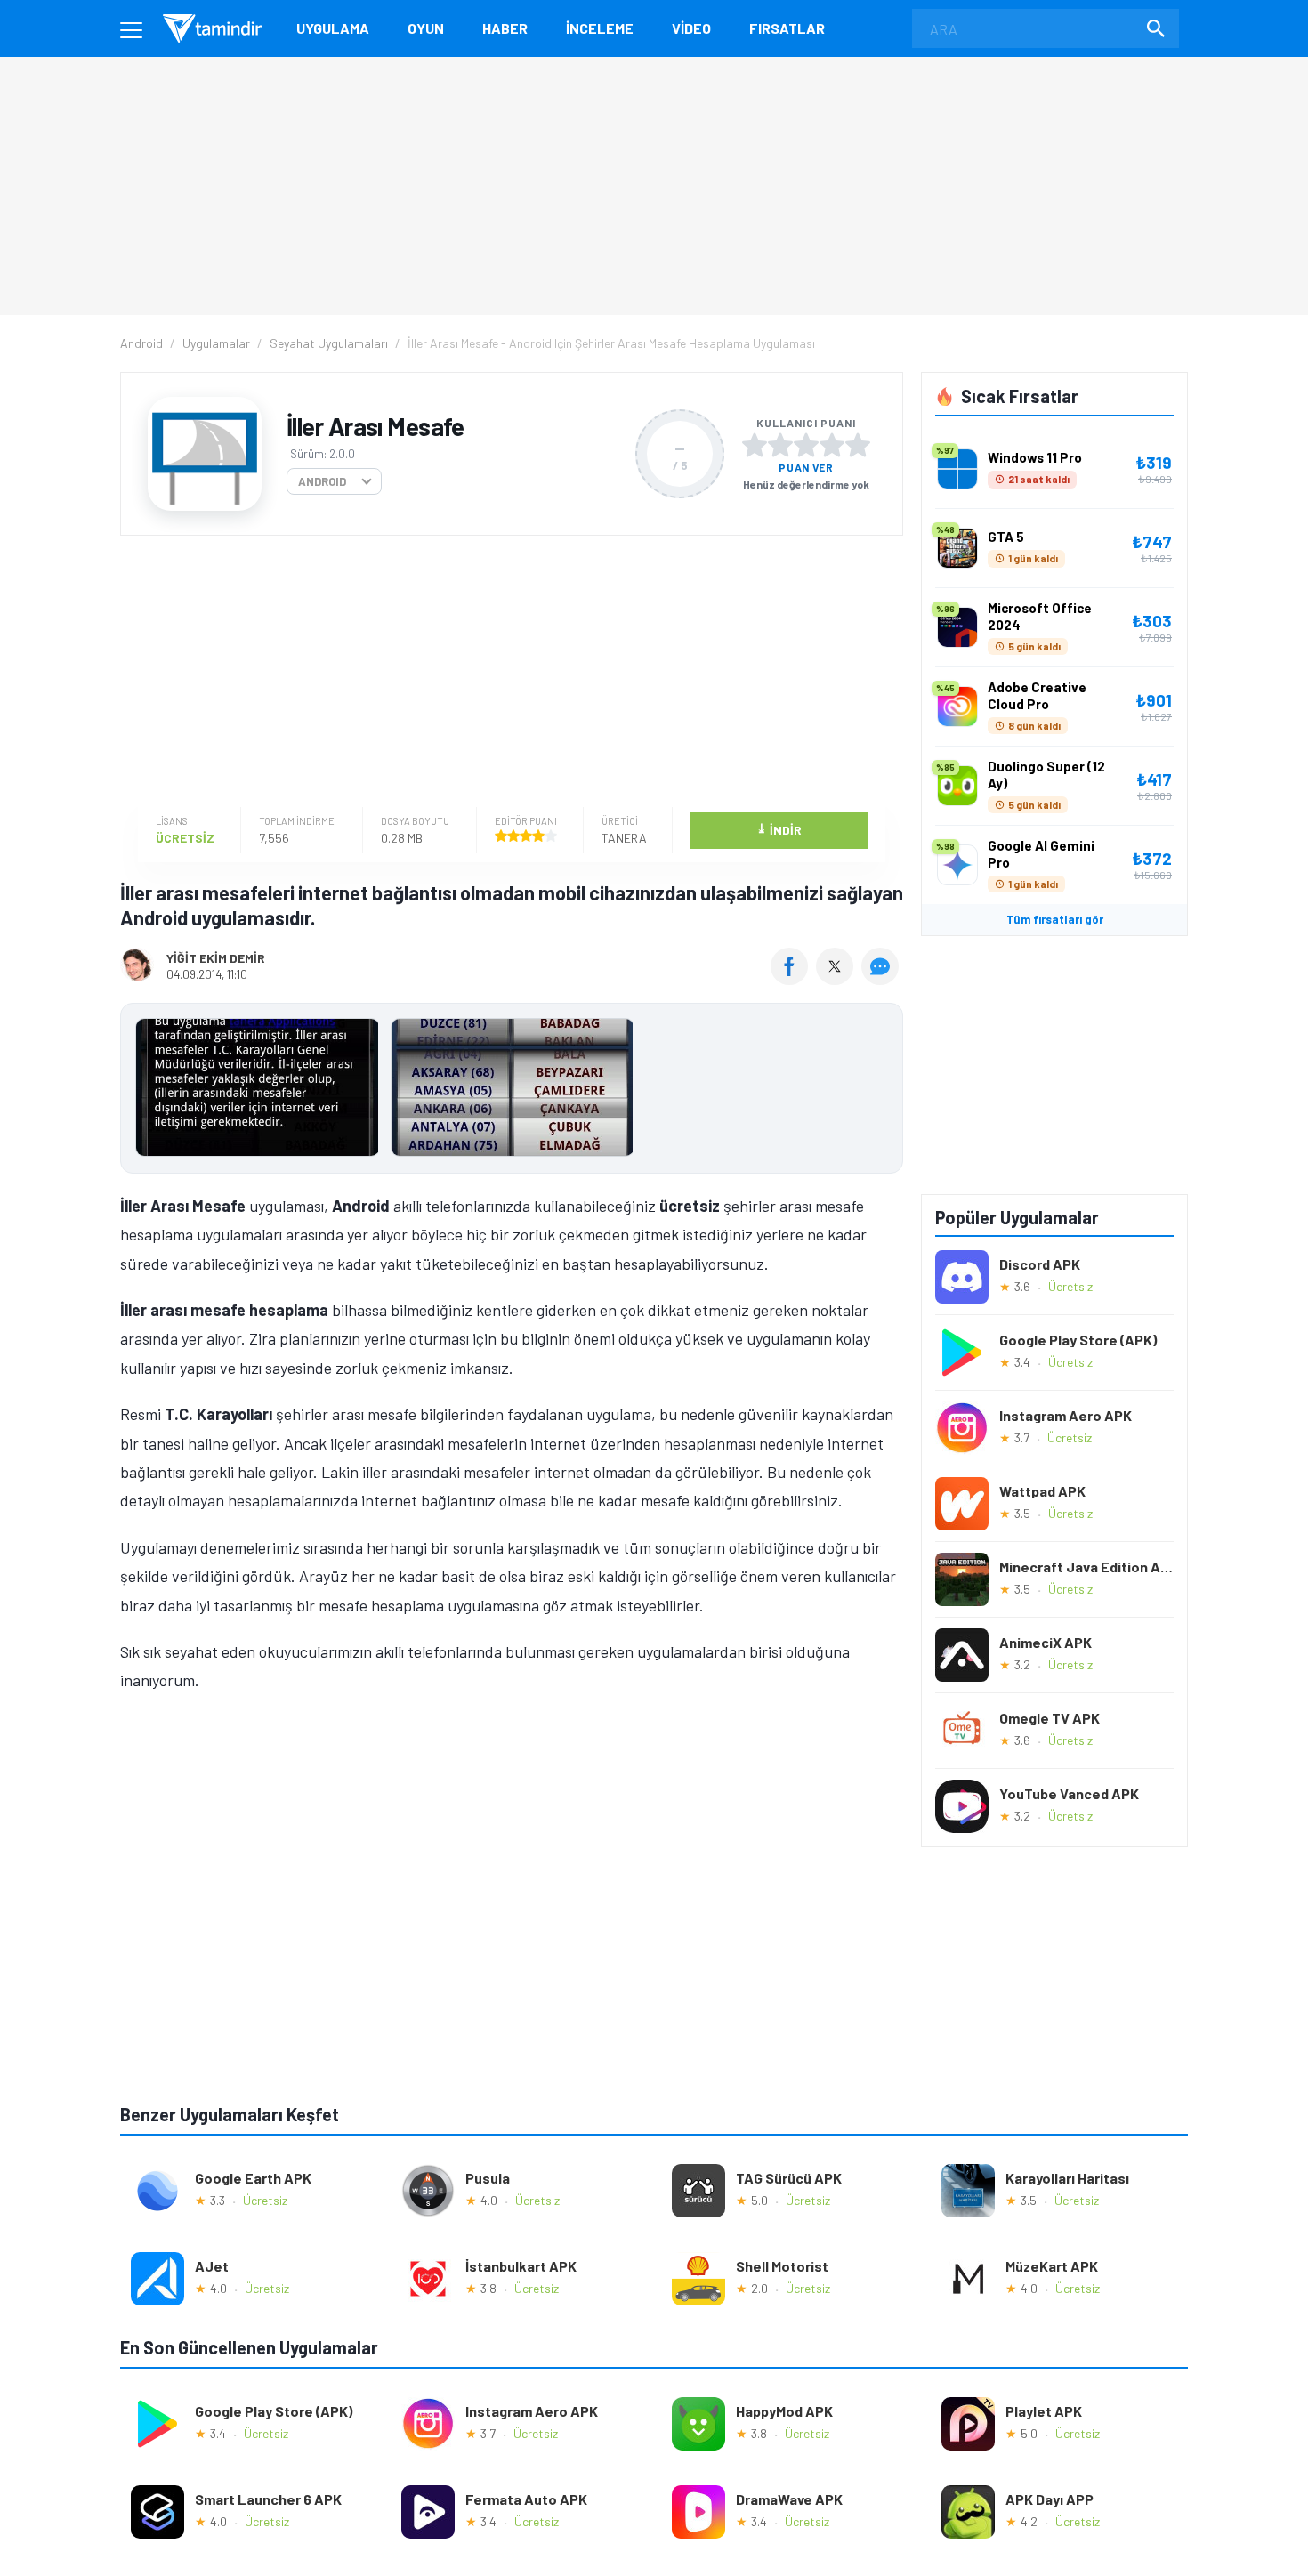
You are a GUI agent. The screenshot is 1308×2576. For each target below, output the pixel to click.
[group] (512, 1091)
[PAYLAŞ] (793, 979)
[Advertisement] (507, 674)
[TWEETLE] (837, 979)
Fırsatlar (787, 28)
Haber (505, 28)
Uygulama (333, 28)
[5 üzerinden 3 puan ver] (806, 445)
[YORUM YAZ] (882, 979)
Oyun (426, 28)
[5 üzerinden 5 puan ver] (858, 445)
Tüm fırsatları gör (1055, 919)
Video (691, 28)
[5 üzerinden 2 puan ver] (780, 445)
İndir (779, 829)
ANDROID (322, 481)
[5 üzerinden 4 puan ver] (832, 445)
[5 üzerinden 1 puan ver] (755, 445)
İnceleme (600, 28)
